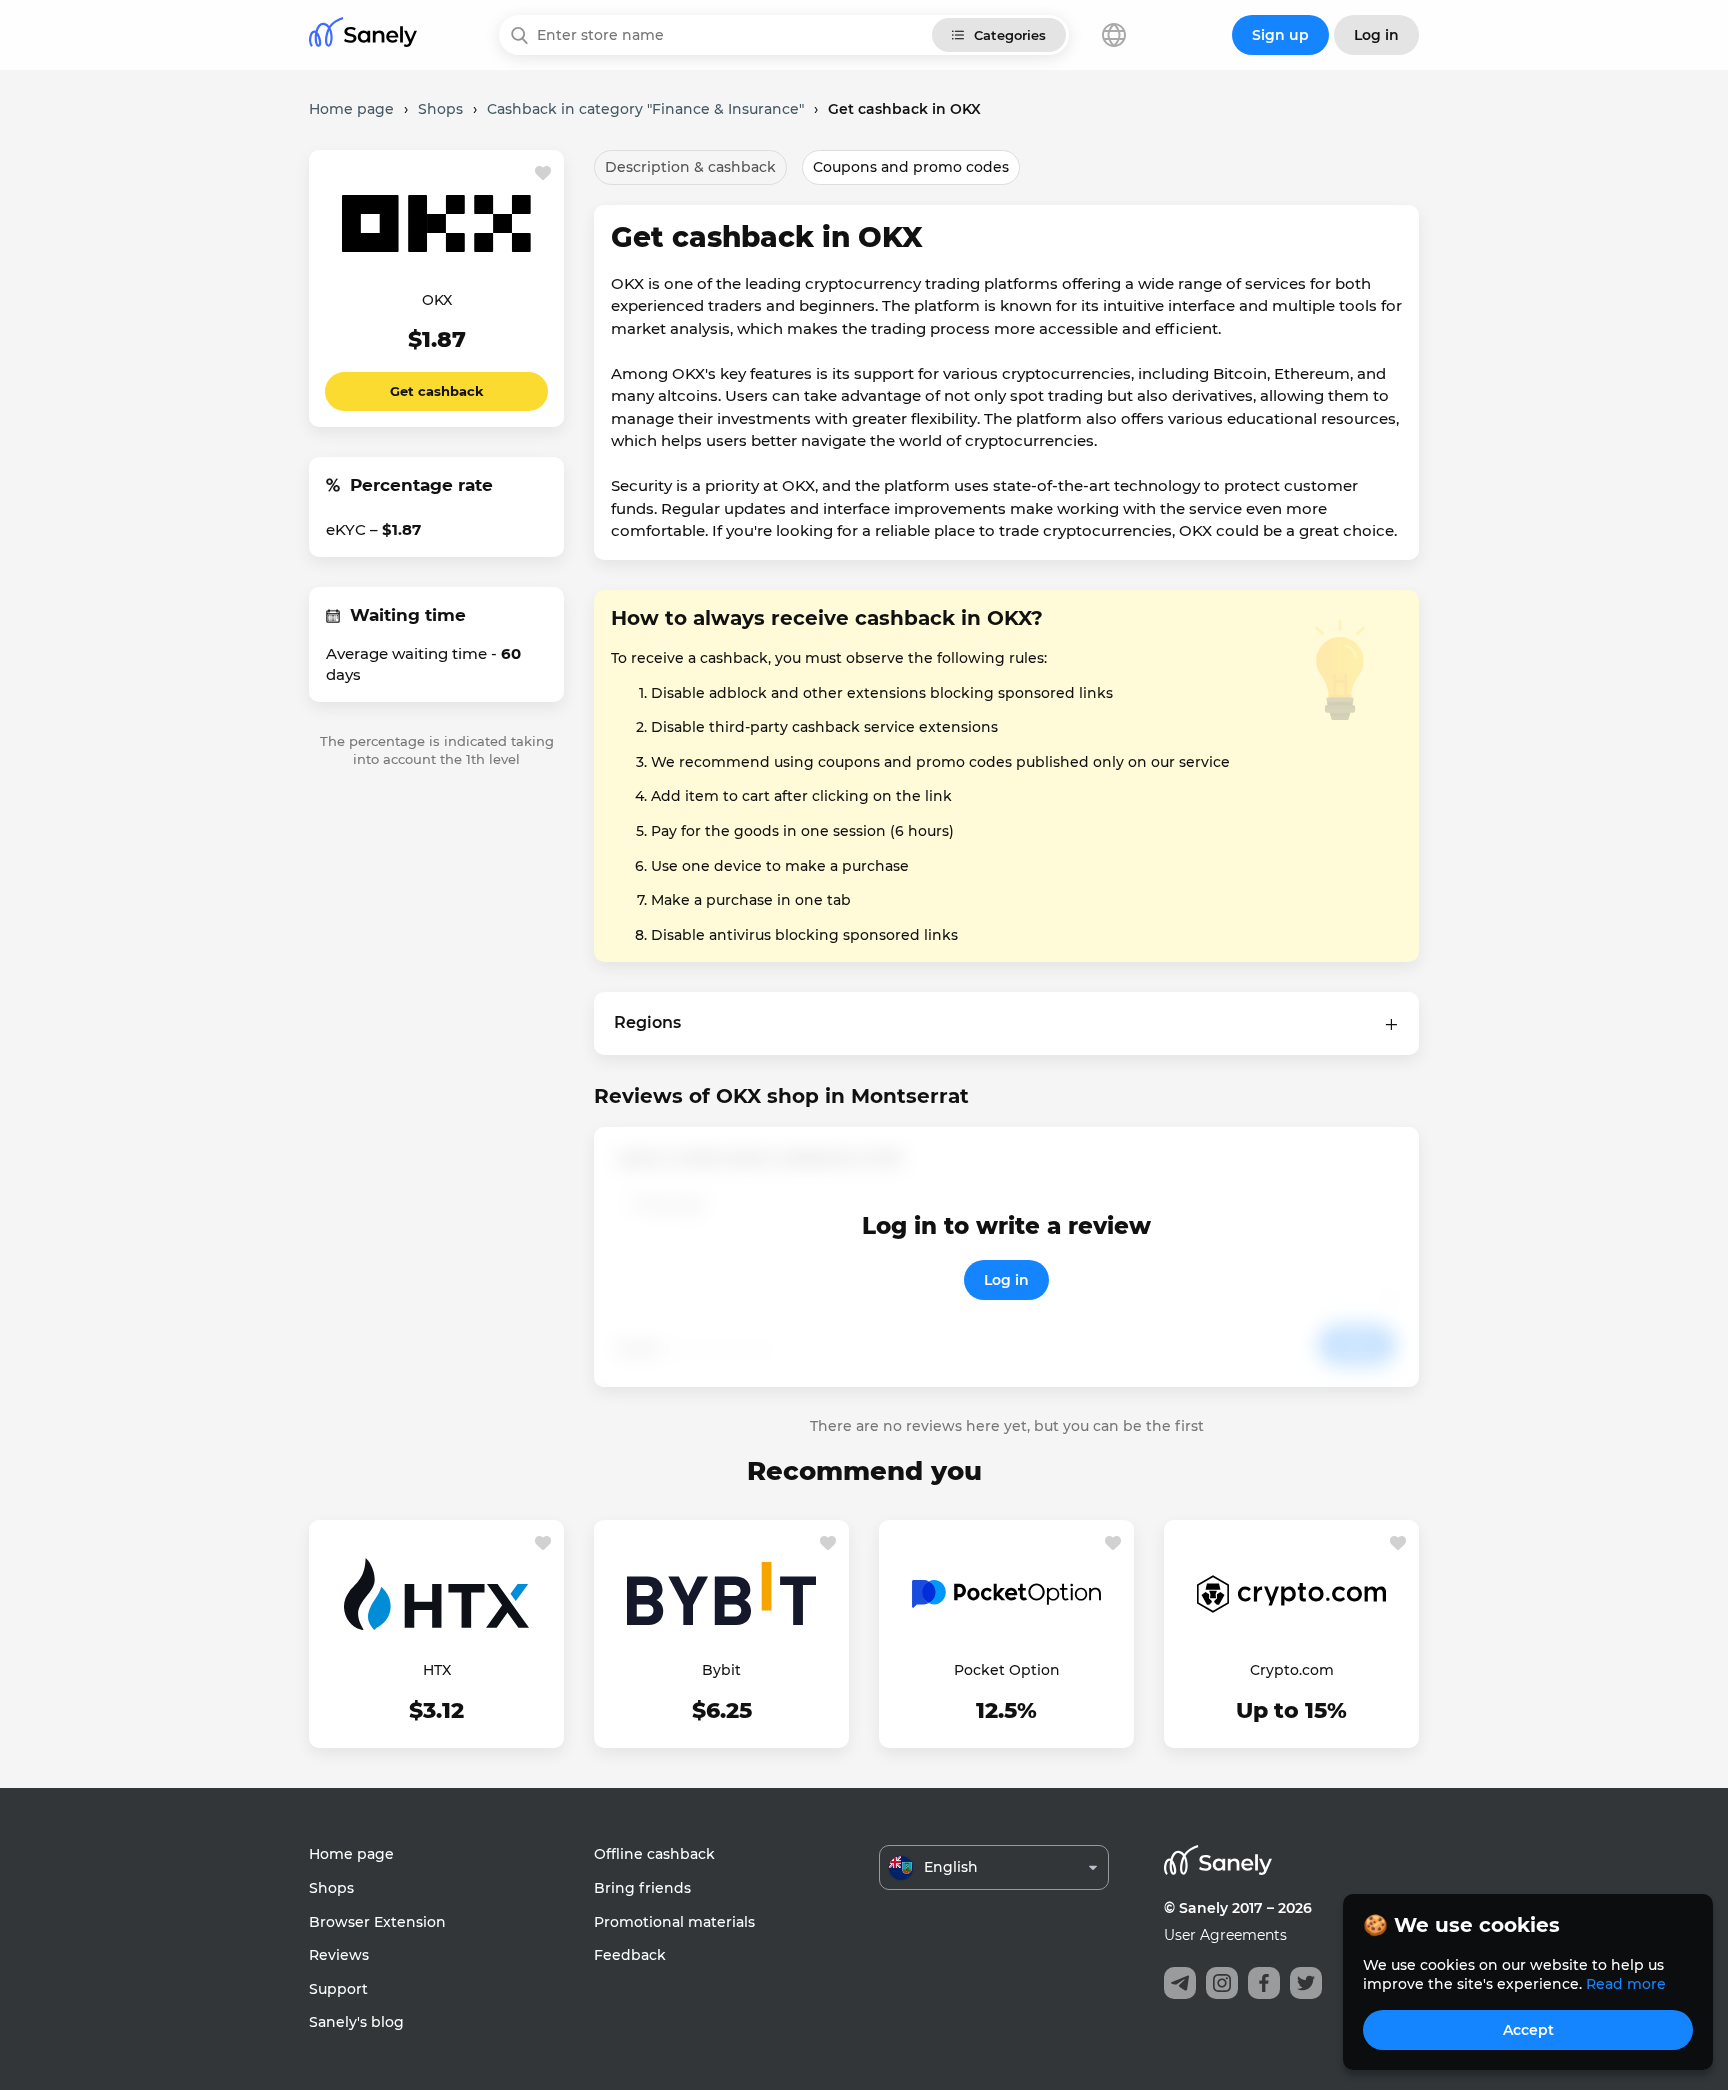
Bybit (721, 1670)
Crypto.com (1292, 1670)
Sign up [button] (1280, 35)
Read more (1626, 1984)
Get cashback (437, 391)
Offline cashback (654, 1854)
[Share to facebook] (1264, 1983)
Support (338, 1989)
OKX (437, 300)
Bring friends (642, 1888)
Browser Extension (377, 1922)
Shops (331, 1888)
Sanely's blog (356, 2022)
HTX (437, 1670)
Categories (1010, 35)
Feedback (630, 1955)
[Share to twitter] (1306, 1983)
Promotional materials (674, 1922)
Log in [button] (1376, 35)
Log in (1006, 1280)
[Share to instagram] (1222, 1983)
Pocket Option (1007, 1670)
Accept (1528, 2030)
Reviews (339, 1955)
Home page (351, 1854)
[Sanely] (363, 35)
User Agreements (1225, 1935)
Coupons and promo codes (911, 167)
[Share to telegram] (1180, 1983)
